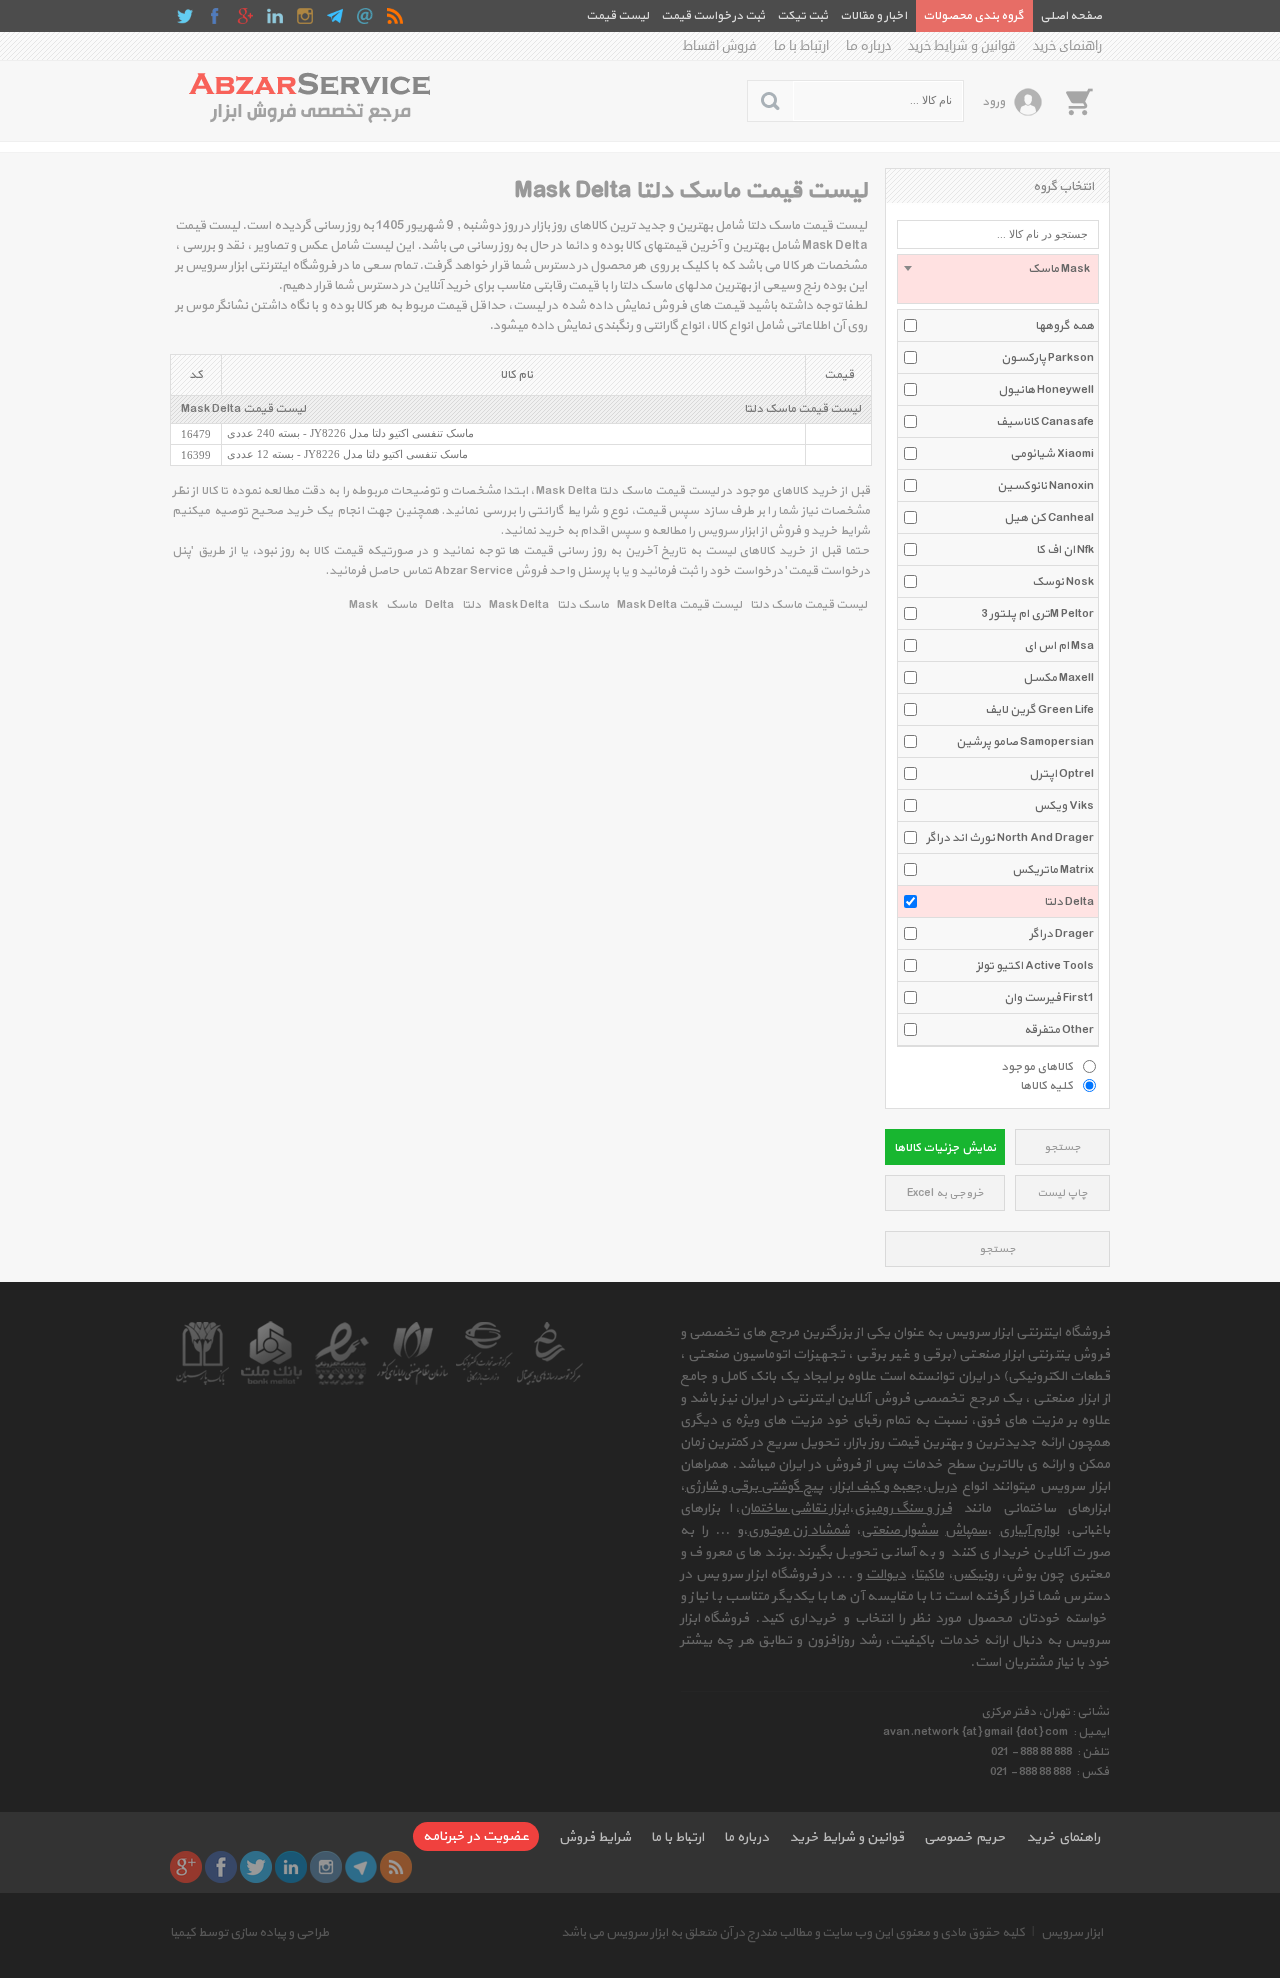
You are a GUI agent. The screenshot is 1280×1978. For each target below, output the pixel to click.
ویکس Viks (1064, 806)
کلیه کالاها (1046, 1085)
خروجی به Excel (945, 1193)
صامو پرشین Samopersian (1025, 742)
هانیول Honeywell (1046, 390)
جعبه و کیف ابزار (877, 1486)
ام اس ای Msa (1059, 646)
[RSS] (395, 16)
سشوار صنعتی (899, 1530)
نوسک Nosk (1063, 582)
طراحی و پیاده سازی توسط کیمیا (249, 1933)
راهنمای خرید (1067, 46)
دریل (942, 1486)
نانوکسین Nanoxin (1045, 486)
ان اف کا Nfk (1065, 550)
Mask (363, 605)
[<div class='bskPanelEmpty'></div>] (1079, 101)
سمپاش (966, 1530)
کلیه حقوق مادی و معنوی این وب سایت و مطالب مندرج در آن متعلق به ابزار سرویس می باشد (793, 1933)
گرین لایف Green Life (1039, 710)
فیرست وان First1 (1049, 998)
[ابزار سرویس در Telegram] (335, 16)
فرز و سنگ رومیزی (903, 1508)
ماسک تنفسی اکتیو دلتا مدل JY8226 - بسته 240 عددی (350, 433)
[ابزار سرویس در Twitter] (185, 16)
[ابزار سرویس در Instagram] (305, 16)
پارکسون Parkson (1047, 358)
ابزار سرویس (1072, 1933)
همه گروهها (1064, 326)
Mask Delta (519, 605)
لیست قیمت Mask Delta (243, 409)
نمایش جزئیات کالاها (945, 1148)
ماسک (401, 605)
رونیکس (975, 1574)
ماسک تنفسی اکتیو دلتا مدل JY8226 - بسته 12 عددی (347, 454)
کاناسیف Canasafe (1045, 422)
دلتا (471, 605)
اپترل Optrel (1061, 774)
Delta (439, 605)
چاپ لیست (1062, 1193)
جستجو (1062, 1147)
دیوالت (886, 1574)
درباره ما (868, 46)
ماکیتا (929, 1574)
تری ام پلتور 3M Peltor (1037, 614)
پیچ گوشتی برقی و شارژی (754, 1486)
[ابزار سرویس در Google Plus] (245, 16)
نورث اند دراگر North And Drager (1010, 838)
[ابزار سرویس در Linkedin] (275, 16)
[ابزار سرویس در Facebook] (215, 16)
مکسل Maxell (1058, 678)
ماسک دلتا (583, 605)
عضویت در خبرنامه (476, 1836)
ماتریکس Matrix (1053, 870)
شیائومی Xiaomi (1052, 454)
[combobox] (998, 279)
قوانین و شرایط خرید (962, 46)
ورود (993, 102)
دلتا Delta (1069, 902)
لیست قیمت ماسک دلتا (802, 409)
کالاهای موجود (1037, 1066)
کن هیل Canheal (1049, 518)
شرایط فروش (595, 1837)
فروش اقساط (720, 46)
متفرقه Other (1059, 1030)
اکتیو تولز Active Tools (1035, 966)
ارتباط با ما (801, 46)
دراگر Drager (1061, 934)
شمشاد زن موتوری (799, 1530)
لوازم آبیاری (1029, 1530)
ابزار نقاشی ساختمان (794, 1508)
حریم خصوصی (965, 1837)
